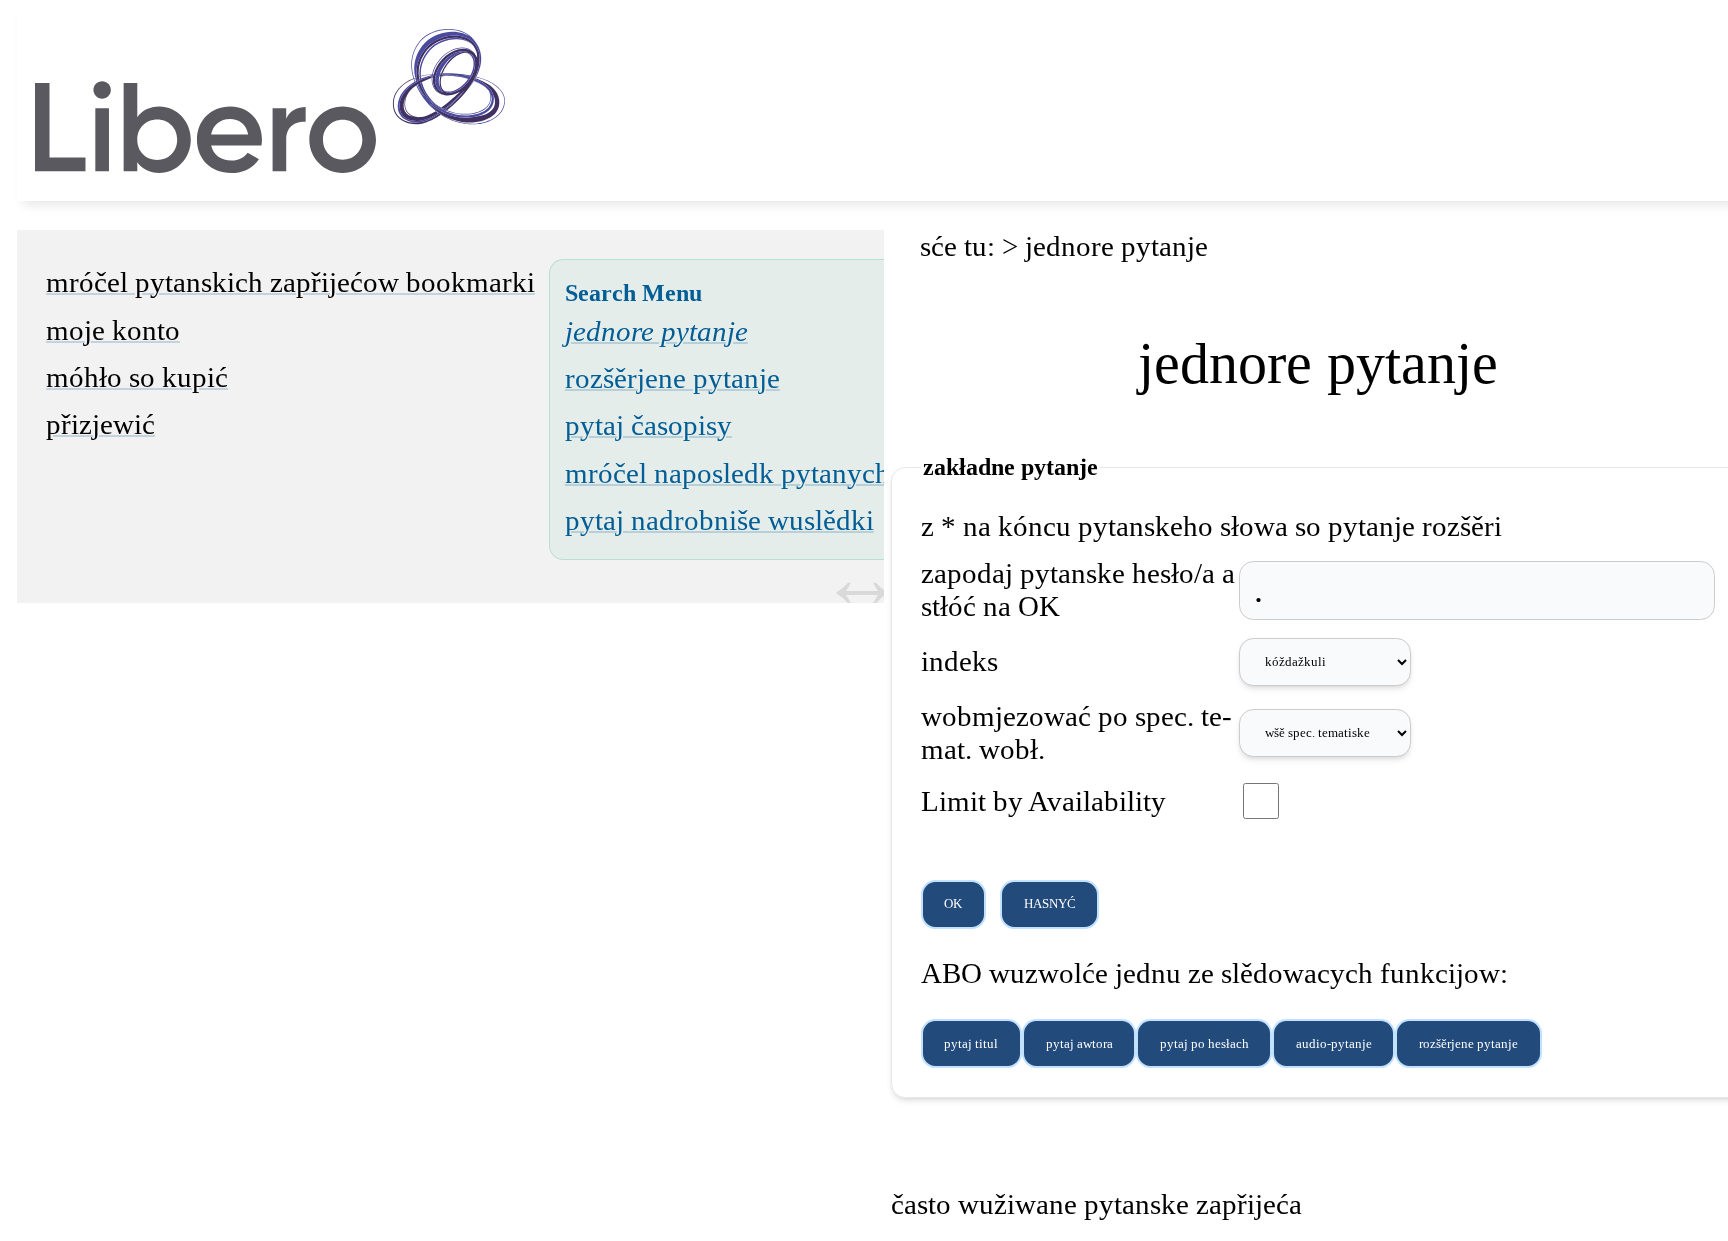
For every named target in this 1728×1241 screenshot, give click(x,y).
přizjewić (100, 424)
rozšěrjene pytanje (672, 378)
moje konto (113, 330)
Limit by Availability (1043, 801)
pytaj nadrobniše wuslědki (719, 520)
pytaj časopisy (648, 425)
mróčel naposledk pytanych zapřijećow (795, 473)
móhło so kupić (137, 377)
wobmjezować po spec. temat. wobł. (1076, 732)
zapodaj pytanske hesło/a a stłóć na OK (1078, 589)
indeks (959, 661)
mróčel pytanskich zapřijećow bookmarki (290, 282)
